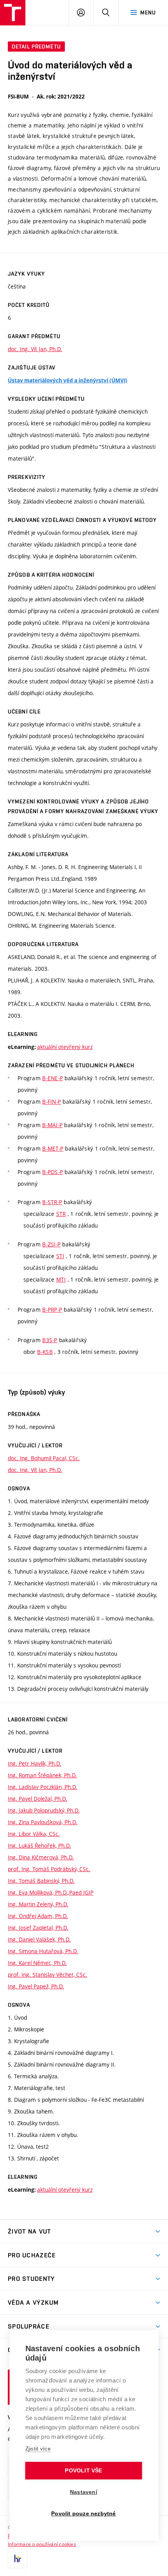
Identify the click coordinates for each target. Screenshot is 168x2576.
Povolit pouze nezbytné (83, 2514)
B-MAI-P (52, 1125)
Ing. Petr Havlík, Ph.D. (35, 1763)
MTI (61, 1279)
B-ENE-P (53, 1078)
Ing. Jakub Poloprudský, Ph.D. (44, 1810)
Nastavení (84, 2492)
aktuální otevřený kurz (65, 1047)
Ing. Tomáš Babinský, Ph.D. (41, 1881)
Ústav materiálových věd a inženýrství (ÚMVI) (68, 380)
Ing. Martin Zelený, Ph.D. (38, 1904)
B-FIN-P (52, 1102)
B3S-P (50, 1340)
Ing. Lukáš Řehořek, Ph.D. (39, 1846)
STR (61, 1214)
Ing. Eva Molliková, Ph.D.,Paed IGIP (51, 1892)
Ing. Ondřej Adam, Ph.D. (38, 1916)
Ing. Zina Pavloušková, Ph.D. (43, 1822)
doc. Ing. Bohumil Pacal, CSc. (44, 1458)
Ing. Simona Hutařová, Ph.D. (43, 1951)
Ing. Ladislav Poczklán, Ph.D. (43, 1787)
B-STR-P (52, 1202)
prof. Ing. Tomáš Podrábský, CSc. (49, 1869)
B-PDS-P (53, 1172)
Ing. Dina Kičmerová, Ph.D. (41, 1857)
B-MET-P (53, 1148)
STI (60, 1256)
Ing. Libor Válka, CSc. (34, 1834)
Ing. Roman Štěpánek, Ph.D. (42, 1775)
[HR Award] (18, 2558)
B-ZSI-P (51, 1244)
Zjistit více (38, 2449)
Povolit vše (83, 2471)
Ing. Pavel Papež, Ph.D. (36, 1986)
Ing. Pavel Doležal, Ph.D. (38, 1799)
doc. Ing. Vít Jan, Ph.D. (35, 349)
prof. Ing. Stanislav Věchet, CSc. (47, 1975)
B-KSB (45, 1352)
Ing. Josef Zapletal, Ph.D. (38, 1928)
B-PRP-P (52, 1310)
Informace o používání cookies (42, 2544)
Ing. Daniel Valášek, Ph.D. (39, 1939)
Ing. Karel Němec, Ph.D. (37, 1963)
